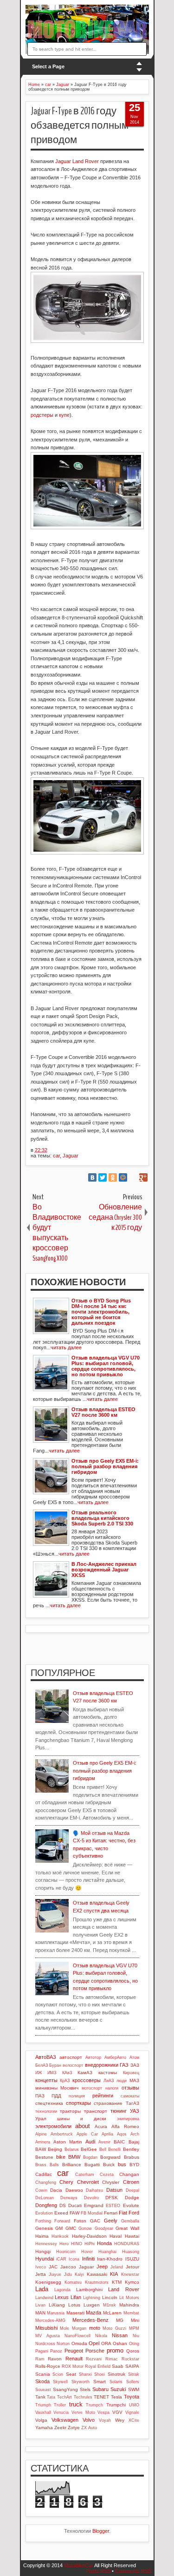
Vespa (103, 2412)
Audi (90, 2142)
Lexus (62, 2297)
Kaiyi (79, 2274)
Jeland (117, 2267)
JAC (53, 2267)
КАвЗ (67, 2073)
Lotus (74, 2305)
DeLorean (45, 2198)
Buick (109, 2165)
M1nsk (110, 2305)
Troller (60, 2405)
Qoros (133, 2351)
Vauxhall (43, 2412)
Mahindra (129, 2305)
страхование (108, 2103)
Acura (101, 2126)
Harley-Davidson (89, 2236)
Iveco (41, 2267)
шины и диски (82, 2119)
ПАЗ (40, 2096)
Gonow (85, 2228)
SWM (134, 2389)
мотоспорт (92, 2088)
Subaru (100, 2389)
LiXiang (57, 2305)
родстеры (42, 415)
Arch (135, 2134)
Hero (64, 2244)
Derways (69, 2198)
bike (61, 2157)
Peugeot (74, 2351)
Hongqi (43, 2251)
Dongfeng (46, 2205)
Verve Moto (83, 2412)
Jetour (132, 2267)
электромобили (53, 2126)
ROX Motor (73, 2366)
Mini (135, 2320)
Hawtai (132, 2236)
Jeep (102, 2267)
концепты (46, 2080)
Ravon (55, 2359)
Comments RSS (133, 2571)
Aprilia (107, 2134)
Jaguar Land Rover (77, 161)
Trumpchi (116, 2405)
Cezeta (107, 2175)
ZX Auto (89, 2428)
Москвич (69, 2088)
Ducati (75, 2205)
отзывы (130, 2088)
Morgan (79, 2328)
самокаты (130, 2096)
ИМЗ (52, 2073)
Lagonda (62, 2290)
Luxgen (92, 2305)
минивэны (46, 2088)
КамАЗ (85, 2073)
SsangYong (65, 2389)
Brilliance (72, 2165)
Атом (134, 2057)
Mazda (93, 2313)
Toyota (132, 2397)
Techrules (83, 2397)
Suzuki (118, 2389)
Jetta (41, 2274)
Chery (66, 2182)
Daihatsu (94, 2190)
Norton (63, 2344)
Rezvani (94, 2359)
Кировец (131, 2073)
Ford (134, 2213)
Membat (131, 2313)
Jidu (68, 2274)
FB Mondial (92, 2213)
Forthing (43, 2221)
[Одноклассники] (113, 1177)
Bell (103, 2149)
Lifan (76, 2297)
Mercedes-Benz (90, 2320)
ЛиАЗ (109, 2081)
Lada (42, 2289)
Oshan (120, 2343)
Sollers (133, 2382)
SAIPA (132, 2366)
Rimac (112, 2359)
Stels (85, 2389)
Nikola (101, 2336)
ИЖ (39, 2073)
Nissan (120, 2335)
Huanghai (107, 2252)
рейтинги (103, 2096)
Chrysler (111, 2182)
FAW (74, 2213)
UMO (134, 2405)
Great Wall (127, 2228)
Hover (87, 2252)
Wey (120, 2420)
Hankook (60, 2236)
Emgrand (94, 2205)
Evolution (44, 2213)
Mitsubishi (46, 2328)
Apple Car (87, 2134)
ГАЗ (124, 2065)
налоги (112, 2088)
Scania (43, 2374)
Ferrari (111, 2213)
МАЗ (134, 2080)
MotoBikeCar (79, 2565)
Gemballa (130, 2221)
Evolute (131, 2205)
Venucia (61, 2412)
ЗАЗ (135, 2065)
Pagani (42, 2351)
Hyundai (45, 2259)
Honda (104, 2243)
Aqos (122, 2134)
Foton (80, 2221)
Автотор (93, 2057)
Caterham (85, 2175)
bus (122, 2164)
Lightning (92, 2298)
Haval (116, 2236)
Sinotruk (116, 2374)
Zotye (74, 2428)
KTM (117, 2282)
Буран (55, 2065)
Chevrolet (88, 2182)
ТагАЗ (132, 2103)
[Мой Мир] (123, 1177)
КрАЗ (65, 2081)
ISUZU (132, 2259)
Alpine (41, 2134)
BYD (134, 2165)
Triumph (43, 2405)
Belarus (72, 2149)
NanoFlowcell (77, 2336)
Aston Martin (68, 2142)
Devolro (91, 2198)
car (56, 1156)
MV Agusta (48, 2336)
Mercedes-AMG (50, 2320)
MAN (40, 2313)
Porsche (95, 2351)
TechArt (64, 2397)
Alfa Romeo (125, 2126)
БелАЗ (42, 2065)
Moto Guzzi (114, 2328)
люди (122, 2081)
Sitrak (134, 2374)
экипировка (128, 2119)
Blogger (101, 2531)
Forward (62, 2221)
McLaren (112, 2313)
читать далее (66, 1347)
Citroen (131, 2182)
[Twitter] (103, 1177)
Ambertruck (62, 2134)
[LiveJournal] (133, 1177)
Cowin (41, 2190)
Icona (74, 2259)
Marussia (56, 2313)
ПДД (56, 2096)
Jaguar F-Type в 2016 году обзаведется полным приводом (80, 125)
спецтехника (49, 2103)
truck (76, 2404)
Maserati (75, 2313)
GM (59, 2228)
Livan (40, 2305)
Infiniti (88, 2259)
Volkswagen (65, 2420)
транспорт (96, 2111)
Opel (94, 2343)
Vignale (132, 2412)
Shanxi (85, 2374)
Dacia (56, 2190)
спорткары (78, 2103)
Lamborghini (89, 2290)
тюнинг (119, 2111)
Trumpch (94, 2405)
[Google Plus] (143, 1177)
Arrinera (43, 2142)
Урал (41, 2119)
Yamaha (44, 2428)
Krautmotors (97, 2282)
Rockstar (130, 2359)
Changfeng (46, 2182)
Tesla (116, 2397)
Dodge (132, 2198)
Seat (71, 2374)
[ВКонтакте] (92, 1177)
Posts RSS (98, 2571)
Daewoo (74, 2190)
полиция (77, 2096)
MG (120, 2320)
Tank (40, 2397)
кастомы (108, 2073)
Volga (41, 2420)
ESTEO (113, 2206)
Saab (118, 2366)
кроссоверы (87, 2080)
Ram (40, 2359)
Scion (58, 2374)
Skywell (60, 2382)
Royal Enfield (98, 2366)
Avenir (104, 2142)
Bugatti (92, 2165)
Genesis (44, 2228)
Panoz (56, 2351)
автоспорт (71, 2057)
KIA (114, 2274)
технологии (46, 2111)
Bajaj (134, 2142)
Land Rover (123, 2289)
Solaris (116, 2382)
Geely (111, 2221)
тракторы (70, 2111)
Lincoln (110, 2297)
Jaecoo (68, 2267)
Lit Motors (129, 2298)
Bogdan (90, 2157)
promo (115, 2350)
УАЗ (135, 2111)
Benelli (114, 2149)
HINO (77, 2244)
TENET (101, 2397)
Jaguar (71, 1156)
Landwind (44, 2298)
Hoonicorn (66, 2252)
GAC (95, 2221)
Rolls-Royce (48, 2366)
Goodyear (104, 2228)
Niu (136, 2336)
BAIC (119, 2142)
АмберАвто (115, 2057)
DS (63, 2205)
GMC (71, 2228)
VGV (117, 2412)
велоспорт (73, 2065)
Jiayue (55, 2274)
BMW (74, 2157)
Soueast (43, 2390)
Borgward (110, 2157)
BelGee (89, 2149)
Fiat (123, 2213)
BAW (41, 2149)
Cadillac (44, 2174)
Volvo (89, 2420)
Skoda (42, 2381)
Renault (74, 2359)
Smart (100, 2382)
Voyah (105, 2420)
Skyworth (81, 2382)
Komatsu (73, 2282)
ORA (106, 2343)
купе (64, 415)
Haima (42, 2236)
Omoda (79, 2343)
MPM (134, 2328)
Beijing (55, 2149)
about (83, 2126)
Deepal (132, 2190)
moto (95, 2328)
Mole (64, 2328)
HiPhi (90, 2244)
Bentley (131, 2149)
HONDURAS (127, 2244)
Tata (51, 2397)
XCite (134, 2420)
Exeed (61, 2213)
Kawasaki (97, 2274)
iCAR (61, 2259)
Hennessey (46, 2244)
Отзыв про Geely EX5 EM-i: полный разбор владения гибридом (105, 1771)
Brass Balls (47, 2165)
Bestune (44, 2157)
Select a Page (48, 66)
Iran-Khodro (110, 2259)
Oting (134, 2344)
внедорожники (102, 2065)
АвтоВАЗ (46, 2057)
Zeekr (60, 2428)
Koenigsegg (48, 2282)
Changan (129, 2174)
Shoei (100, 2374)
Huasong (131, 2252)
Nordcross (45, 2344)
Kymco (132, 2282)
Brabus (132, 2157)
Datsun (114, 2190)
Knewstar (130, 2274)
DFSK (112, 2198)
